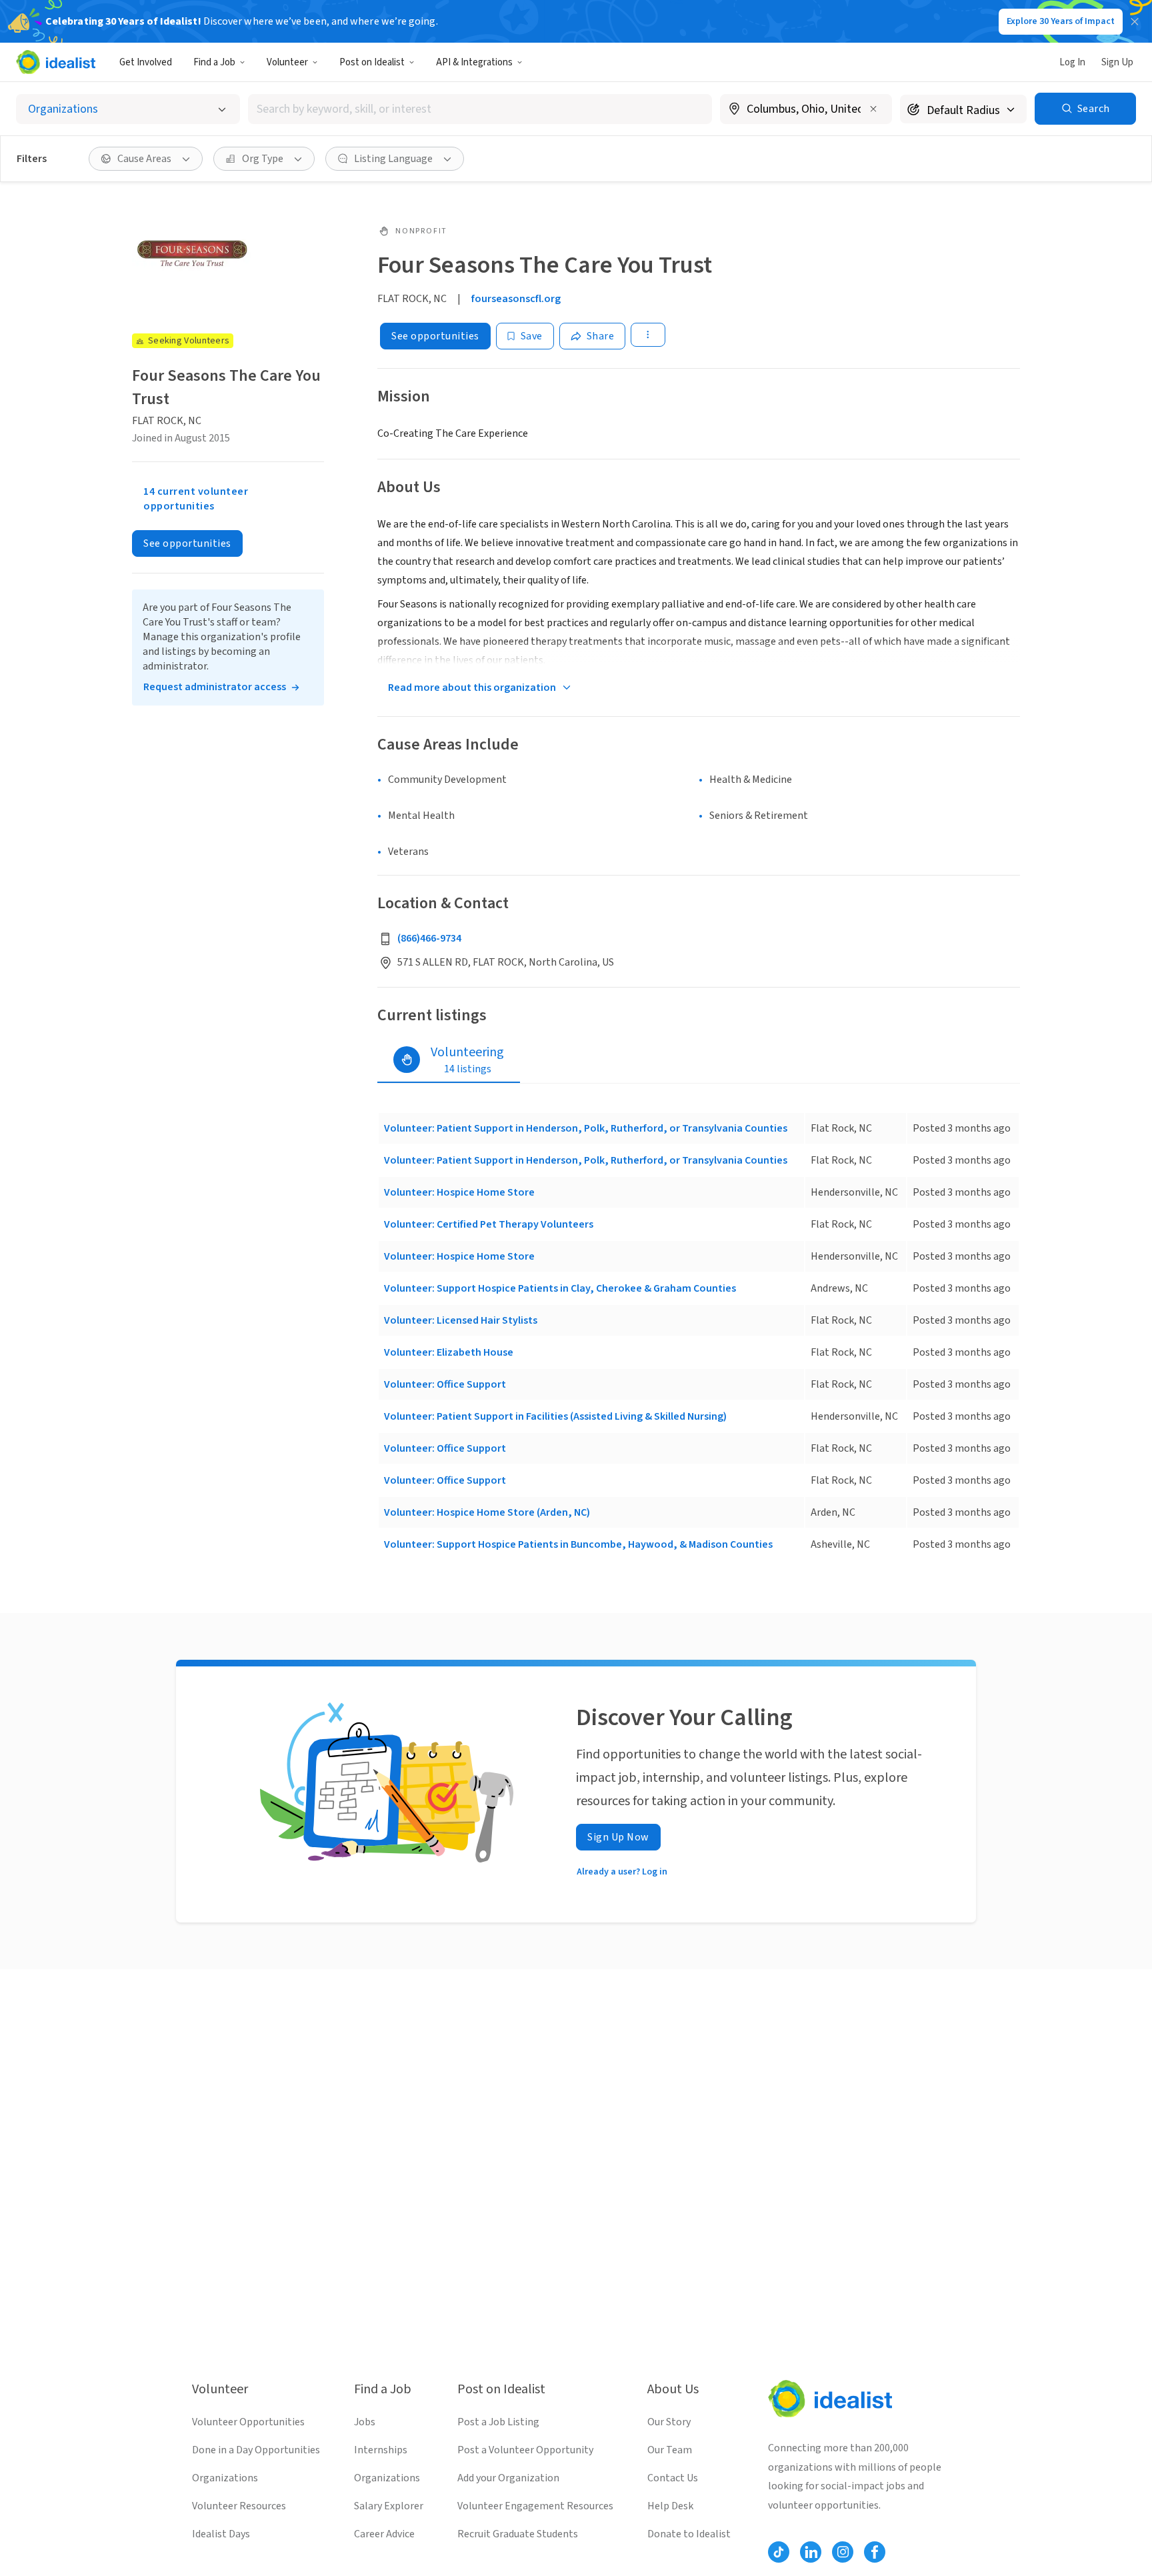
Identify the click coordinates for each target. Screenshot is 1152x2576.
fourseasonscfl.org (516, 299)
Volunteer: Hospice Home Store (459, 1192)
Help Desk (670, 2506)
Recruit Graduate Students (518, 2534)
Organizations (225, 2478)
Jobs (365, 2422)
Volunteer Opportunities (248, 2422)
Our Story (669, 2422)
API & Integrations (474, 62)
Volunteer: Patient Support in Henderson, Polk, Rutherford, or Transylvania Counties (586, 1128)
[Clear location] (873, 109)
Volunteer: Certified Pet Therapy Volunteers (489, 1224)
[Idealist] (56, 62)
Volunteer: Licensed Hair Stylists (461, 1320)
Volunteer (287, 62)
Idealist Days (221, 2534)
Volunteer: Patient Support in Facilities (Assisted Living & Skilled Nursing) (555, 1416)
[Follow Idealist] (779, 2552)
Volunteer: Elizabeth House (449, 1352)
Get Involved (146, 62)
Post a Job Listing (498, 2422)
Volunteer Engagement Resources (535, 2506)
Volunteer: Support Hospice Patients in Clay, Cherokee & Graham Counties (560, 1288)
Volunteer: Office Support (445, 1384)
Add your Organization (508, 2478)
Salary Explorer (389, 2506)
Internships (381, 2450)
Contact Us (673, 2478)
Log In (1072, 62)
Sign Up (1117, 62)
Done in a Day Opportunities (256, 2450)
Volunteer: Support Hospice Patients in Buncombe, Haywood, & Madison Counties (578, 1544)
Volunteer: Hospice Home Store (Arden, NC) (487, 1512)
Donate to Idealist (689, 2534)
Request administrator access (215, 687)
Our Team (670, 2450)
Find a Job (214, 62)
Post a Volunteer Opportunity (525, 2450)
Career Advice (384, 2534)
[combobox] (480, 109)
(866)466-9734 (429, 938)
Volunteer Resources (239, 2506)
